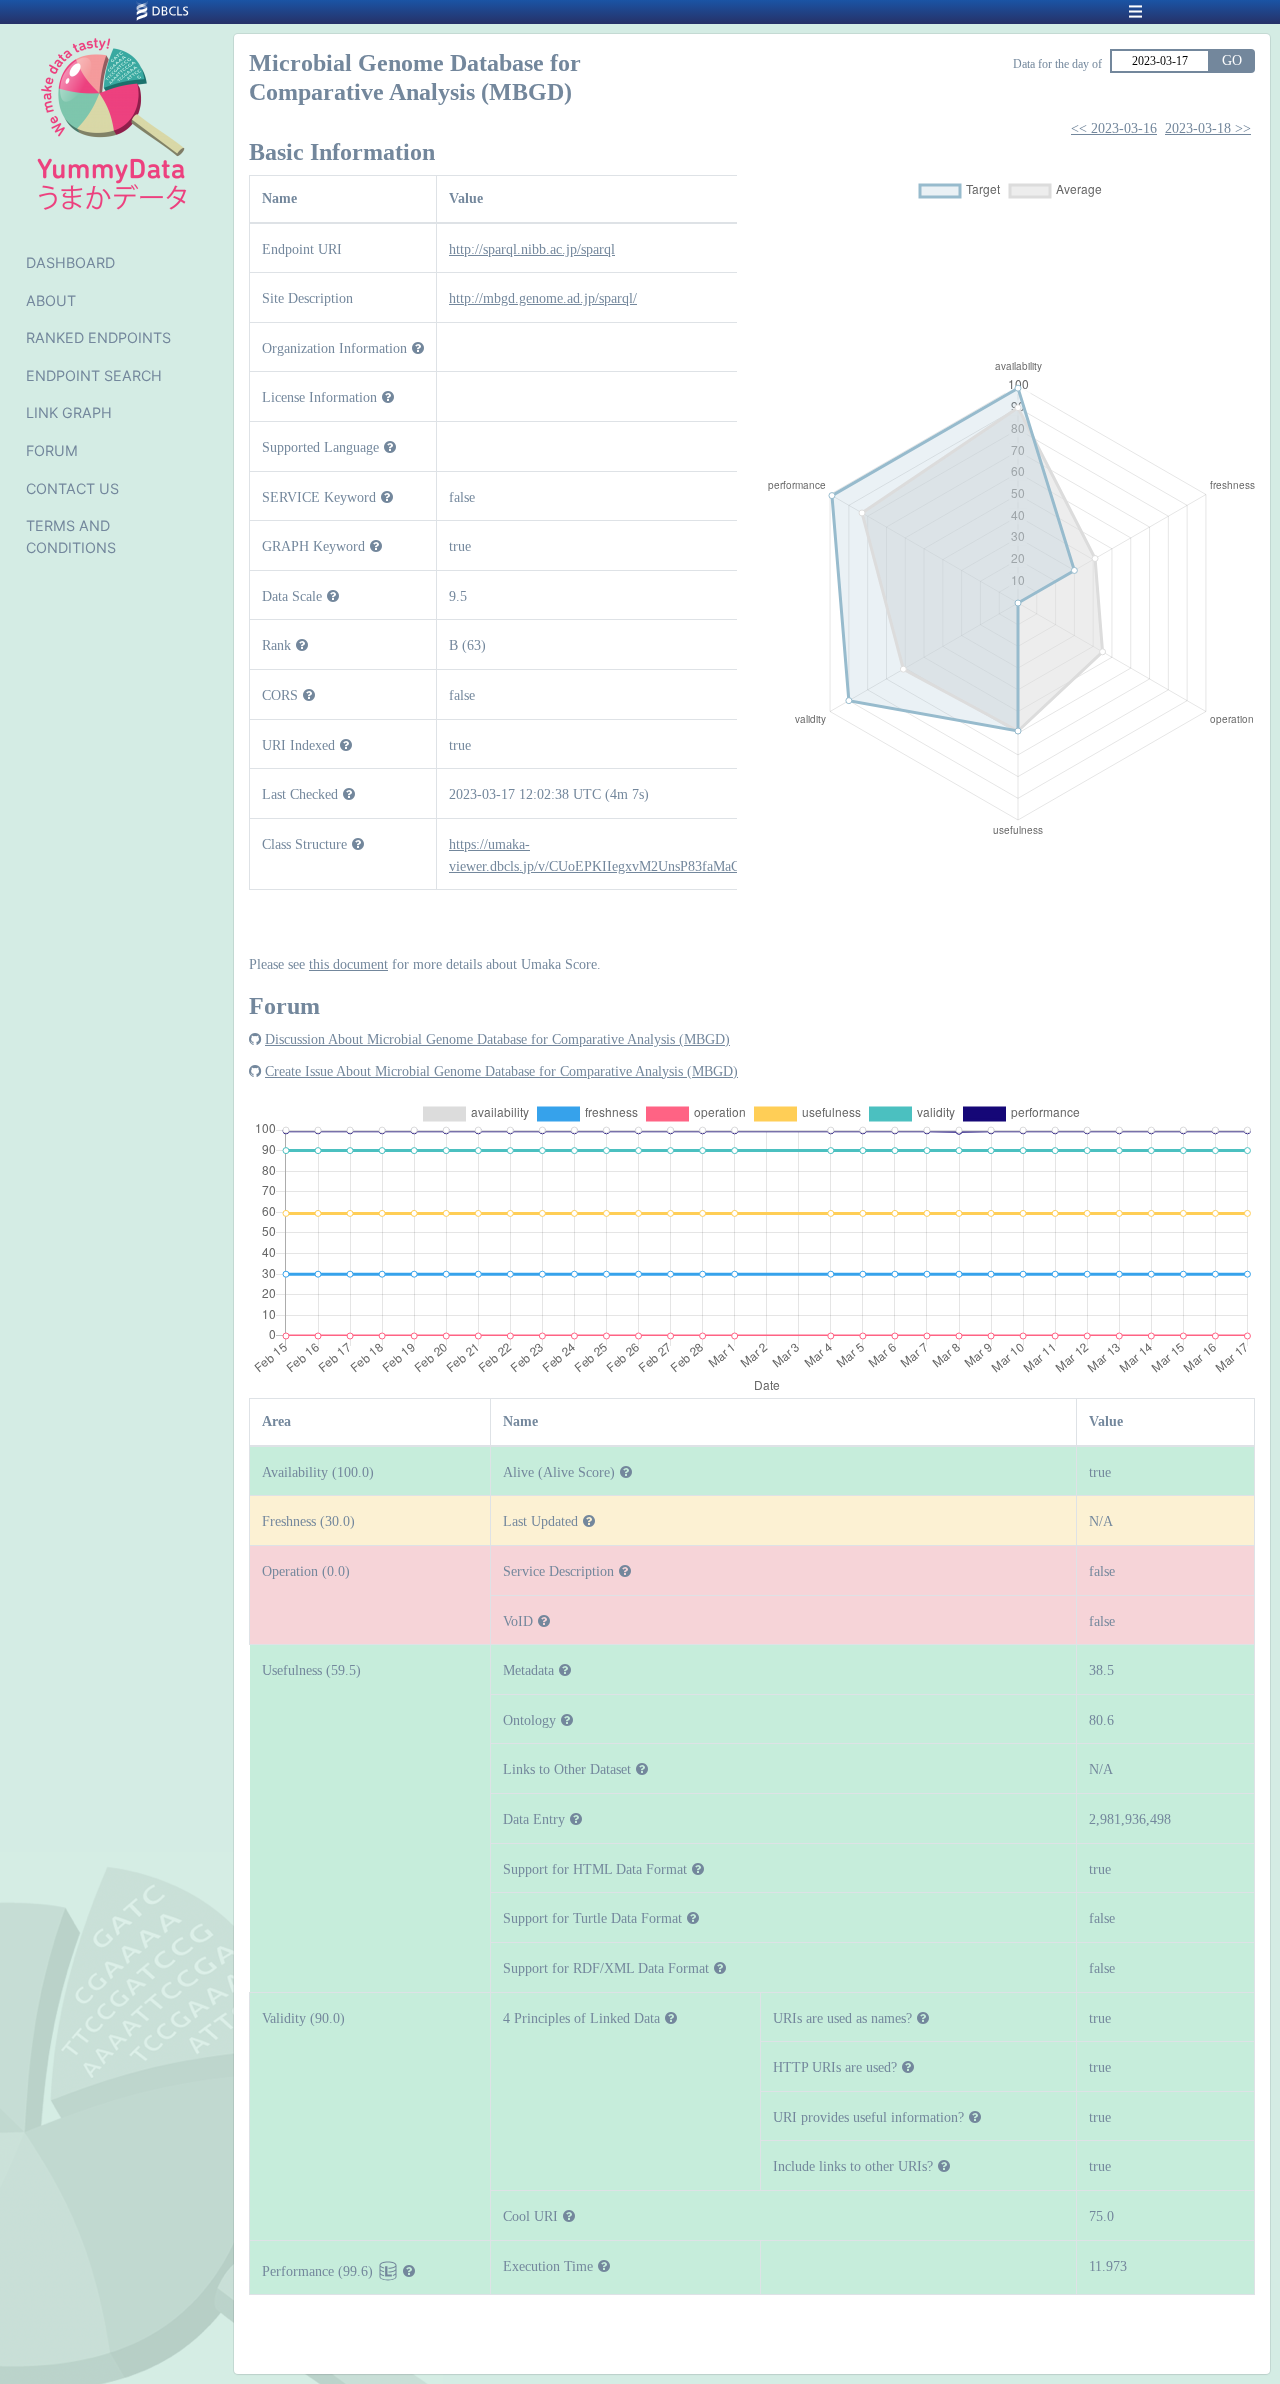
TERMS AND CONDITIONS (71, 536)
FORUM (52, 450)
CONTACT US (72, 488)
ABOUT (51, 300)
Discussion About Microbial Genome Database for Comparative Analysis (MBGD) (497, 1039)
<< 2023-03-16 (1114, 128)
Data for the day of (1057, 64)
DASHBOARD (70, 262)
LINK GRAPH (69, 412)
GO (1232, 60)
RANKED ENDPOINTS (98, 337)
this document (348, 964)
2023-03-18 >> (1208, 128)
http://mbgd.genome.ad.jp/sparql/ (543, 298)
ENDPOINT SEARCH (94, 375)
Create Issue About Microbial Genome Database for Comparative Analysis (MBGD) (501, 1071)
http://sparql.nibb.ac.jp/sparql (532, 249)
